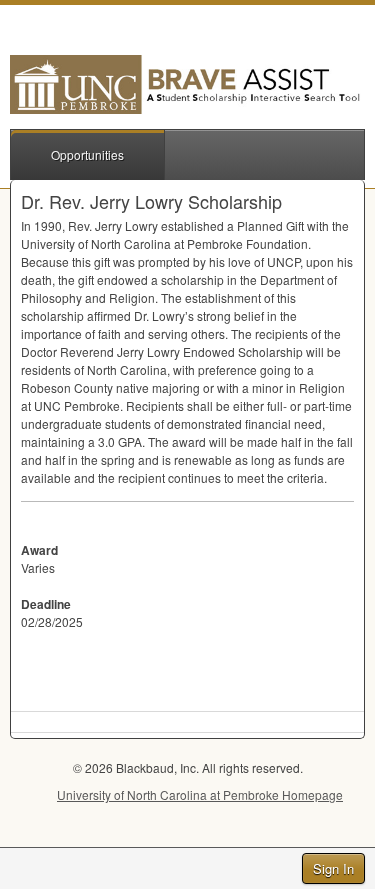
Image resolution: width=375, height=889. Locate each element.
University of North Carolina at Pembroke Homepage (200, 794)
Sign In (333, 868)
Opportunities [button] (87, 154)
